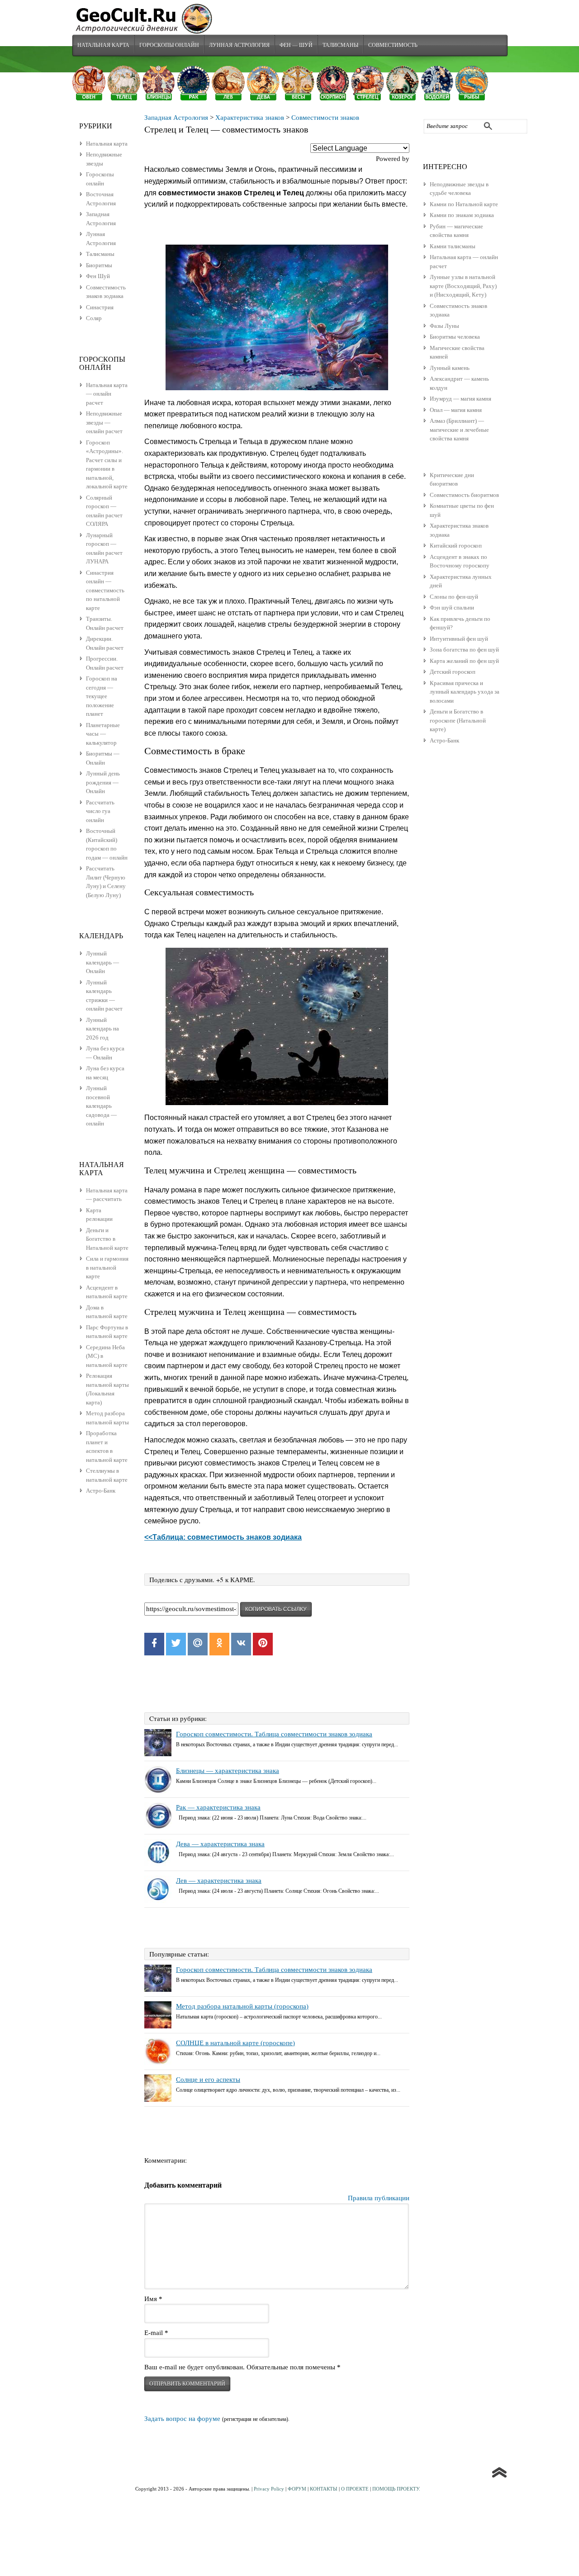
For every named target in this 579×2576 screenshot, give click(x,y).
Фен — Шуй (296, 45)
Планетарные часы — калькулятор (103, 734)
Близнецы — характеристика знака (228, 1771)
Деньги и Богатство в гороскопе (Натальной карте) (458, 720)
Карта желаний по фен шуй (464, 661)
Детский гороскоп (453, 672)
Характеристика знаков (250, 118)
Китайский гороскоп (456, 546)
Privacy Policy (269, 2489)
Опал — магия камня (456, 410)
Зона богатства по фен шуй (464, 650)
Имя (153, 2299)
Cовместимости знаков (325, 118)
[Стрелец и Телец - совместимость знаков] (277, 317)
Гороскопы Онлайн (169, 45)
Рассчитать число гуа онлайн (100, 811)
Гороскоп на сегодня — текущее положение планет (102, 696)
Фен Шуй (98, 276)
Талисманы (340, 45)
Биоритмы (99, 265)
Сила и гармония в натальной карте (107, 1267)
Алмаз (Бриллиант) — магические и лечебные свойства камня (459, 430)
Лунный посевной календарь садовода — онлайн (101, 1106)
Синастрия (100, 307)
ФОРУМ (297, 2489)
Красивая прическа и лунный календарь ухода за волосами (465, 692)
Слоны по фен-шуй (454, 597)
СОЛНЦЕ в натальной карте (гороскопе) (235, 2043)
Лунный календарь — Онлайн (102, 962)
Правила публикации (379, 2198)
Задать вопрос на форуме (182, 2419)
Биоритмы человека (455, 337)
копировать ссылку (276, 1609)
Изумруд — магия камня (460, 399)
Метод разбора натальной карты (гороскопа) (242, 2006)
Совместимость (393, 45)
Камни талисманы (453, 246)
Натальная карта (103, 45)
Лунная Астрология (239, 45)
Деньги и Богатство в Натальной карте (107, 1239)
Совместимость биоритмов (464, 495)
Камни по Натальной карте (464, 204)
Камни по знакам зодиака (462, 215)
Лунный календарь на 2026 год (102, 1029)
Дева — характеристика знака (220, 1844)
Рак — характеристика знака (218, 1807)
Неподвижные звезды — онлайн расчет (104, 422)
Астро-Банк (444, 740)
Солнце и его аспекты (208, 2080)
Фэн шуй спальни (452, 607)
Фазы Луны (444, 326)
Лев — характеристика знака (219, 1881)
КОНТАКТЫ (324, 2489)
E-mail (156, 2333)
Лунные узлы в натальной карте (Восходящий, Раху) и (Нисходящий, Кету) (463, 286)
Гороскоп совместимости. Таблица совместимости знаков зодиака (274, 1734)
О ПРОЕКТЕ (355, 2489)
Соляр (94, 318)
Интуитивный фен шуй (459, 639)
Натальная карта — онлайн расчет (107, 394)
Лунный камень (450, 368)
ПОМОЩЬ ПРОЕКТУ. (396, 2489)
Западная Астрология (176, 118)
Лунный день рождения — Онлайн (103, 782)
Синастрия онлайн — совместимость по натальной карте (105, 590)
